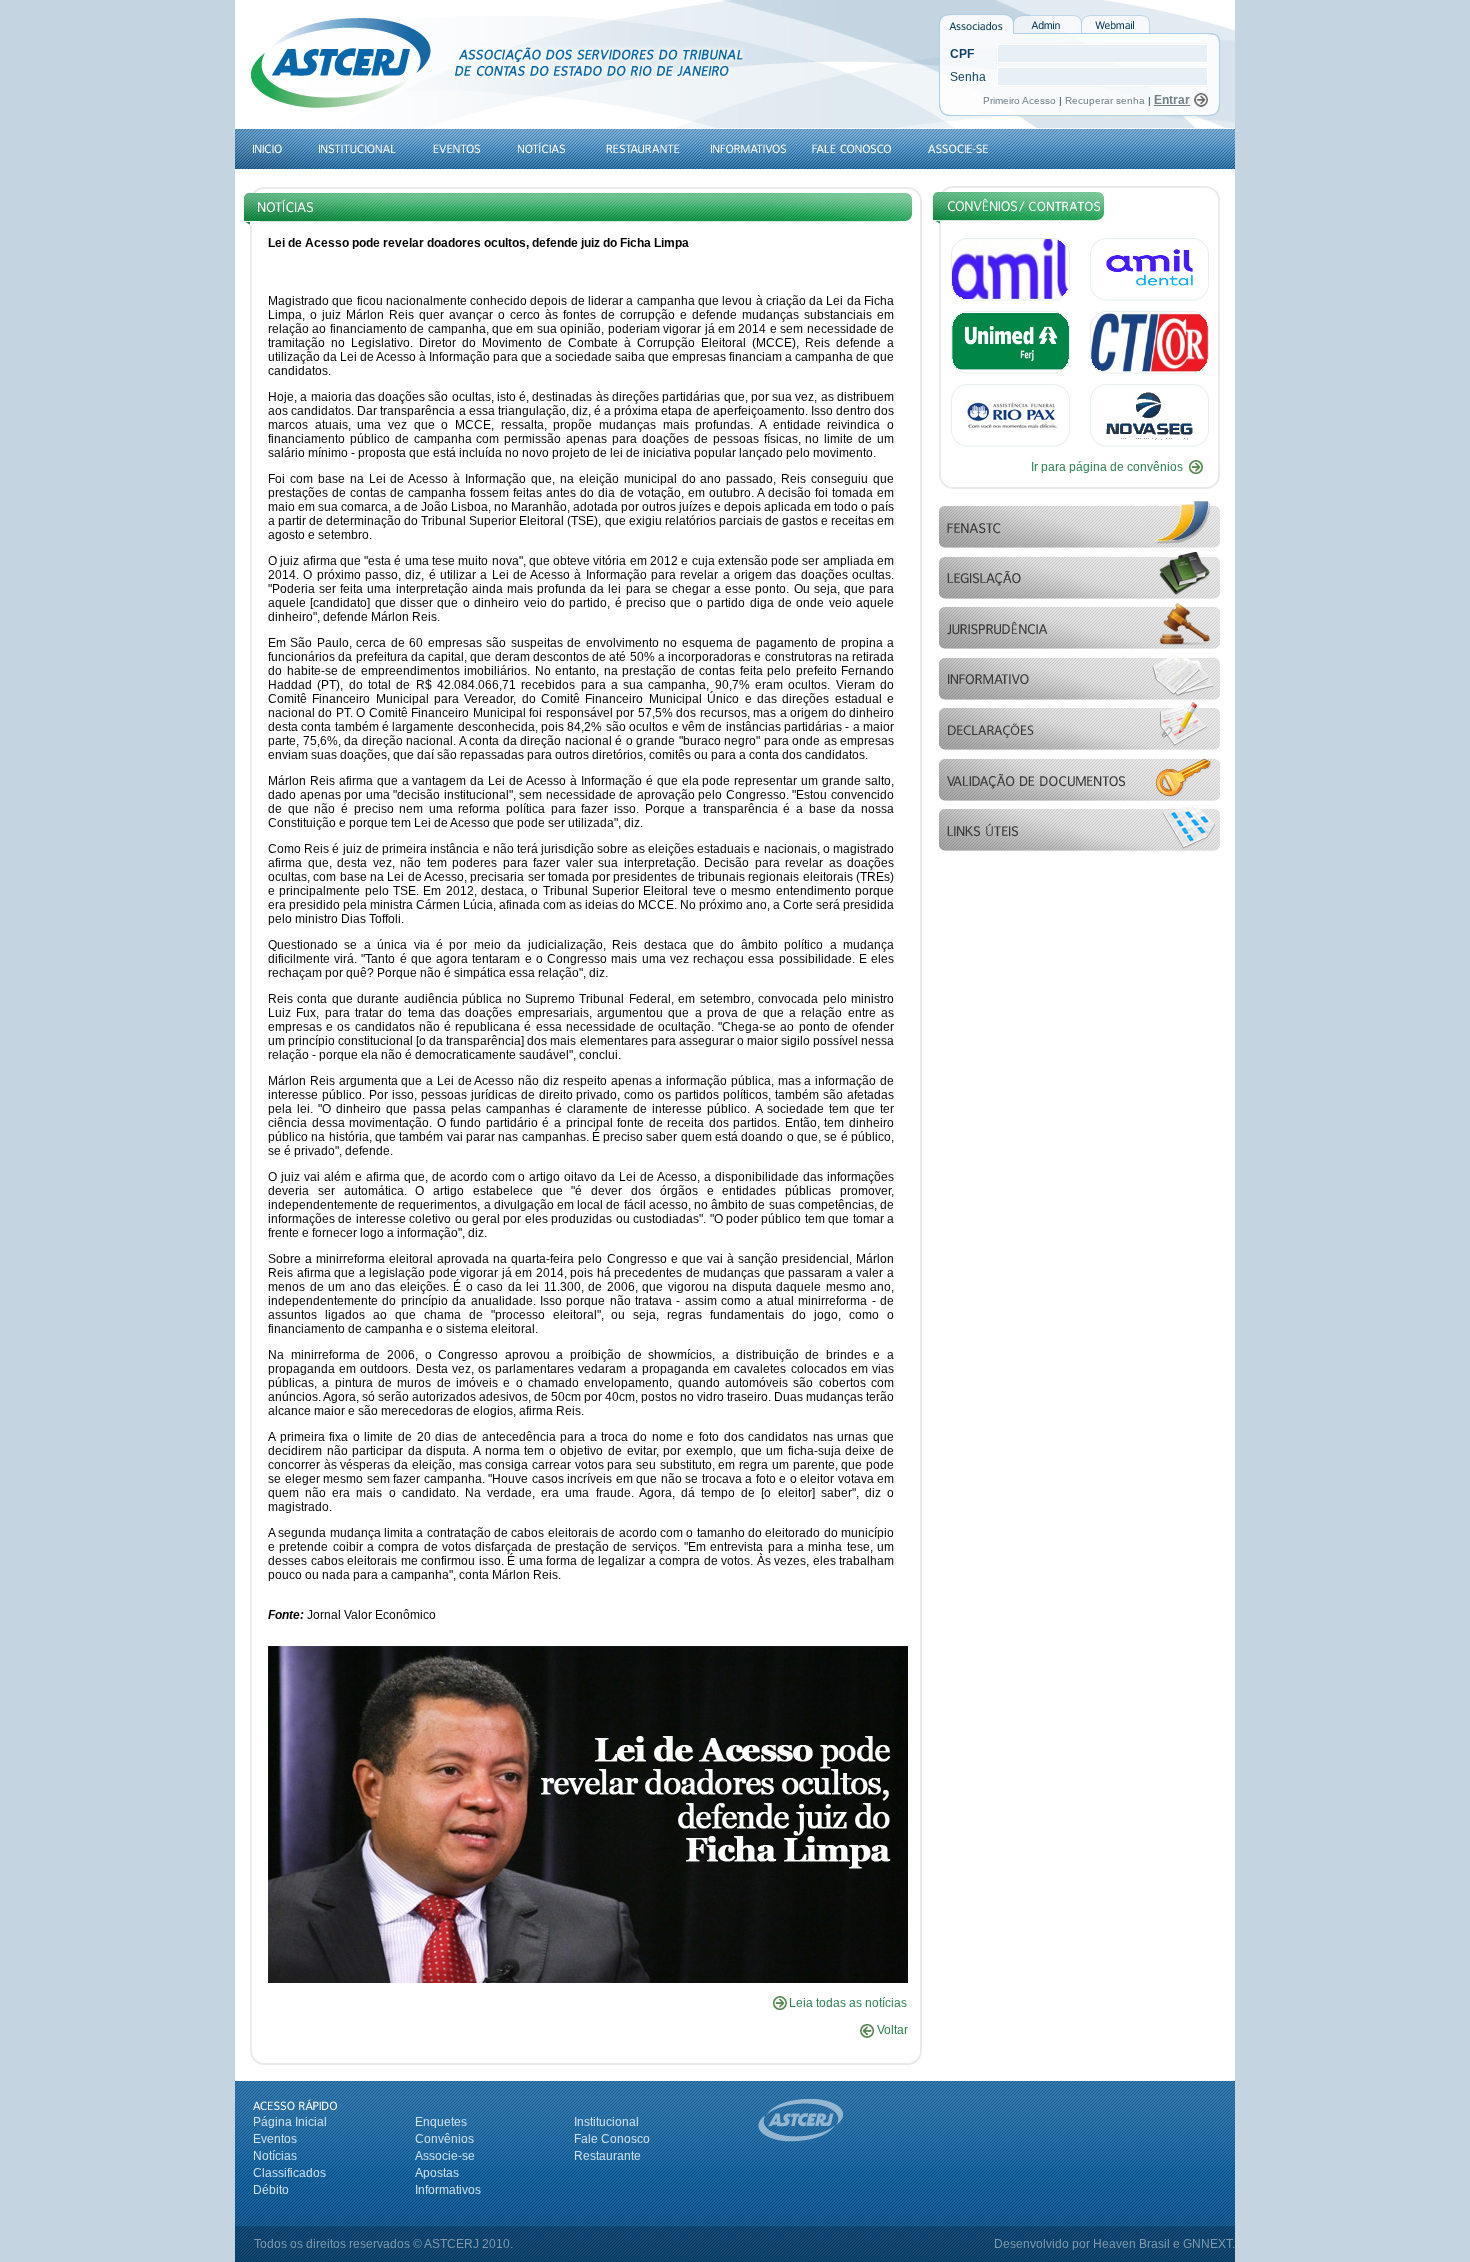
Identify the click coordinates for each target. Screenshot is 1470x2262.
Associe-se (445, 2156)
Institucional (606, 2122)
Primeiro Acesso (1021, 100)
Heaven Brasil (1131, 2244)
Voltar (891, 2030)
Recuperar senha (1105, 100)
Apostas (437, 2173)
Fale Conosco (612, 2139)
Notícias (275, 2156)
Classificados (289, 2173)
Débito (271, 2190)
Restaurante (607, 2156)
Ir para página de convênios (1107, 467)
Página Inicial (290, 2122)
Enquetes (441, 2122)
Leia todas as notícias (848, 2003)
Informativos (448, 2190)
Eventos (275, 2139)
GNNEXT (1207, 2244)
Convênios (444, 2139)
